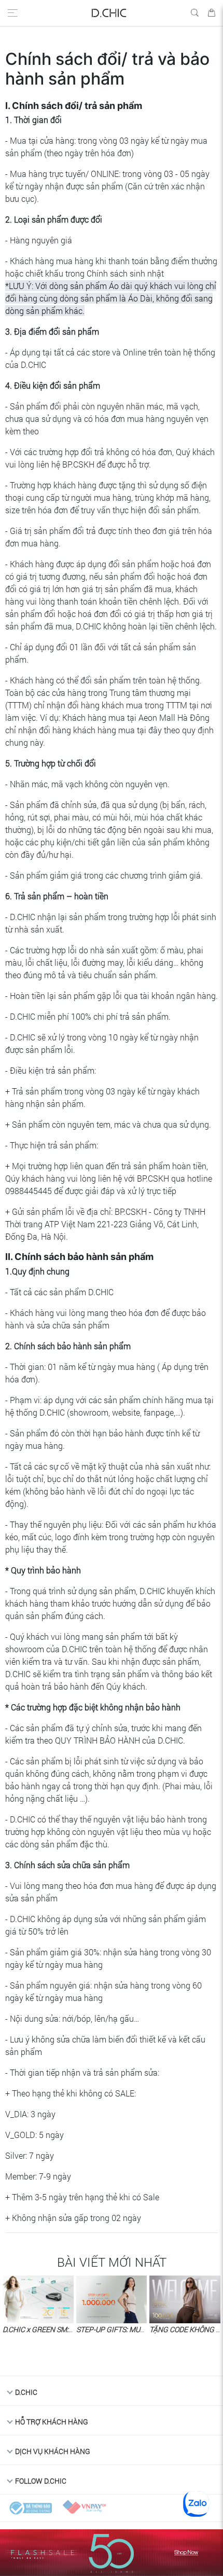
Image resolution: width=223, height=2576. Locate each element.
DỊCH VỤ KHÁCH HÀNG (53, 2451)
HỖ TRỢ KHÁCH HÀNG (52, 2422)
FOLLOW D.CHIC (41, 2481)
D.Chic (26, 2392)
